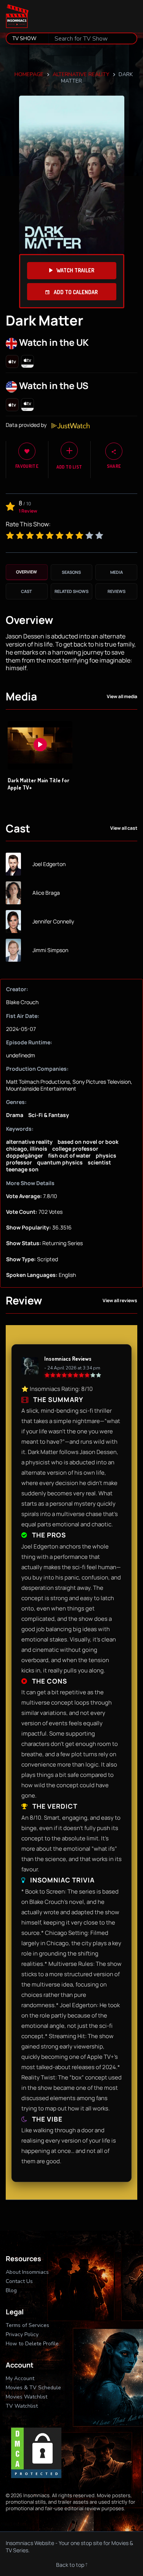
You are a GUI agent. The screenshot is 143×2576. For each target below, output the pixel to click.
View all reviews (120, 1301)
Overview (27, 572)
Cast (27, 591)
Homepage (29, 74)
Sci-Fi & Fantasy (49, 1115)
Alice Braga (46, 893)
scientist (99, 1162)
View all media (122, 697)
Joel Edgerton (49, 864)
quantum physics (60, 1162)
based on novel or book (88, 1142)
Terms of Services (27, 2325)
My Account (20, 2378)
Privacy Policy (22, 2334)
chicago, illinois (27, 1149)
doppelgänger (25, 1155)
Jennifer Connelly (53, 922)
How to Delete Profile (32, 2344)
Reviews (116, 591)
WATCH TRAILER (75, 270)
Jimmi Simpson (50, 950)
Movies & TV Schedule (33, 2388)
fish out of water (69, 1155)
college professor (75, 1149)
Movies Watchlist (27, 2397)
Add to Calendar (75, 292)
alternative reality (81, 74)
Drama (15, 1115)
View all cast (124, 828)
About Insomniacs (27, 2272)
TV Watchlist (22, 2406)
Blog (11, 2290)
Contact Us (19, 2281)
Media (116, 572)
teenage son (22, 1169)
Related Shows (71, 591)
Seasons (71, 572)
